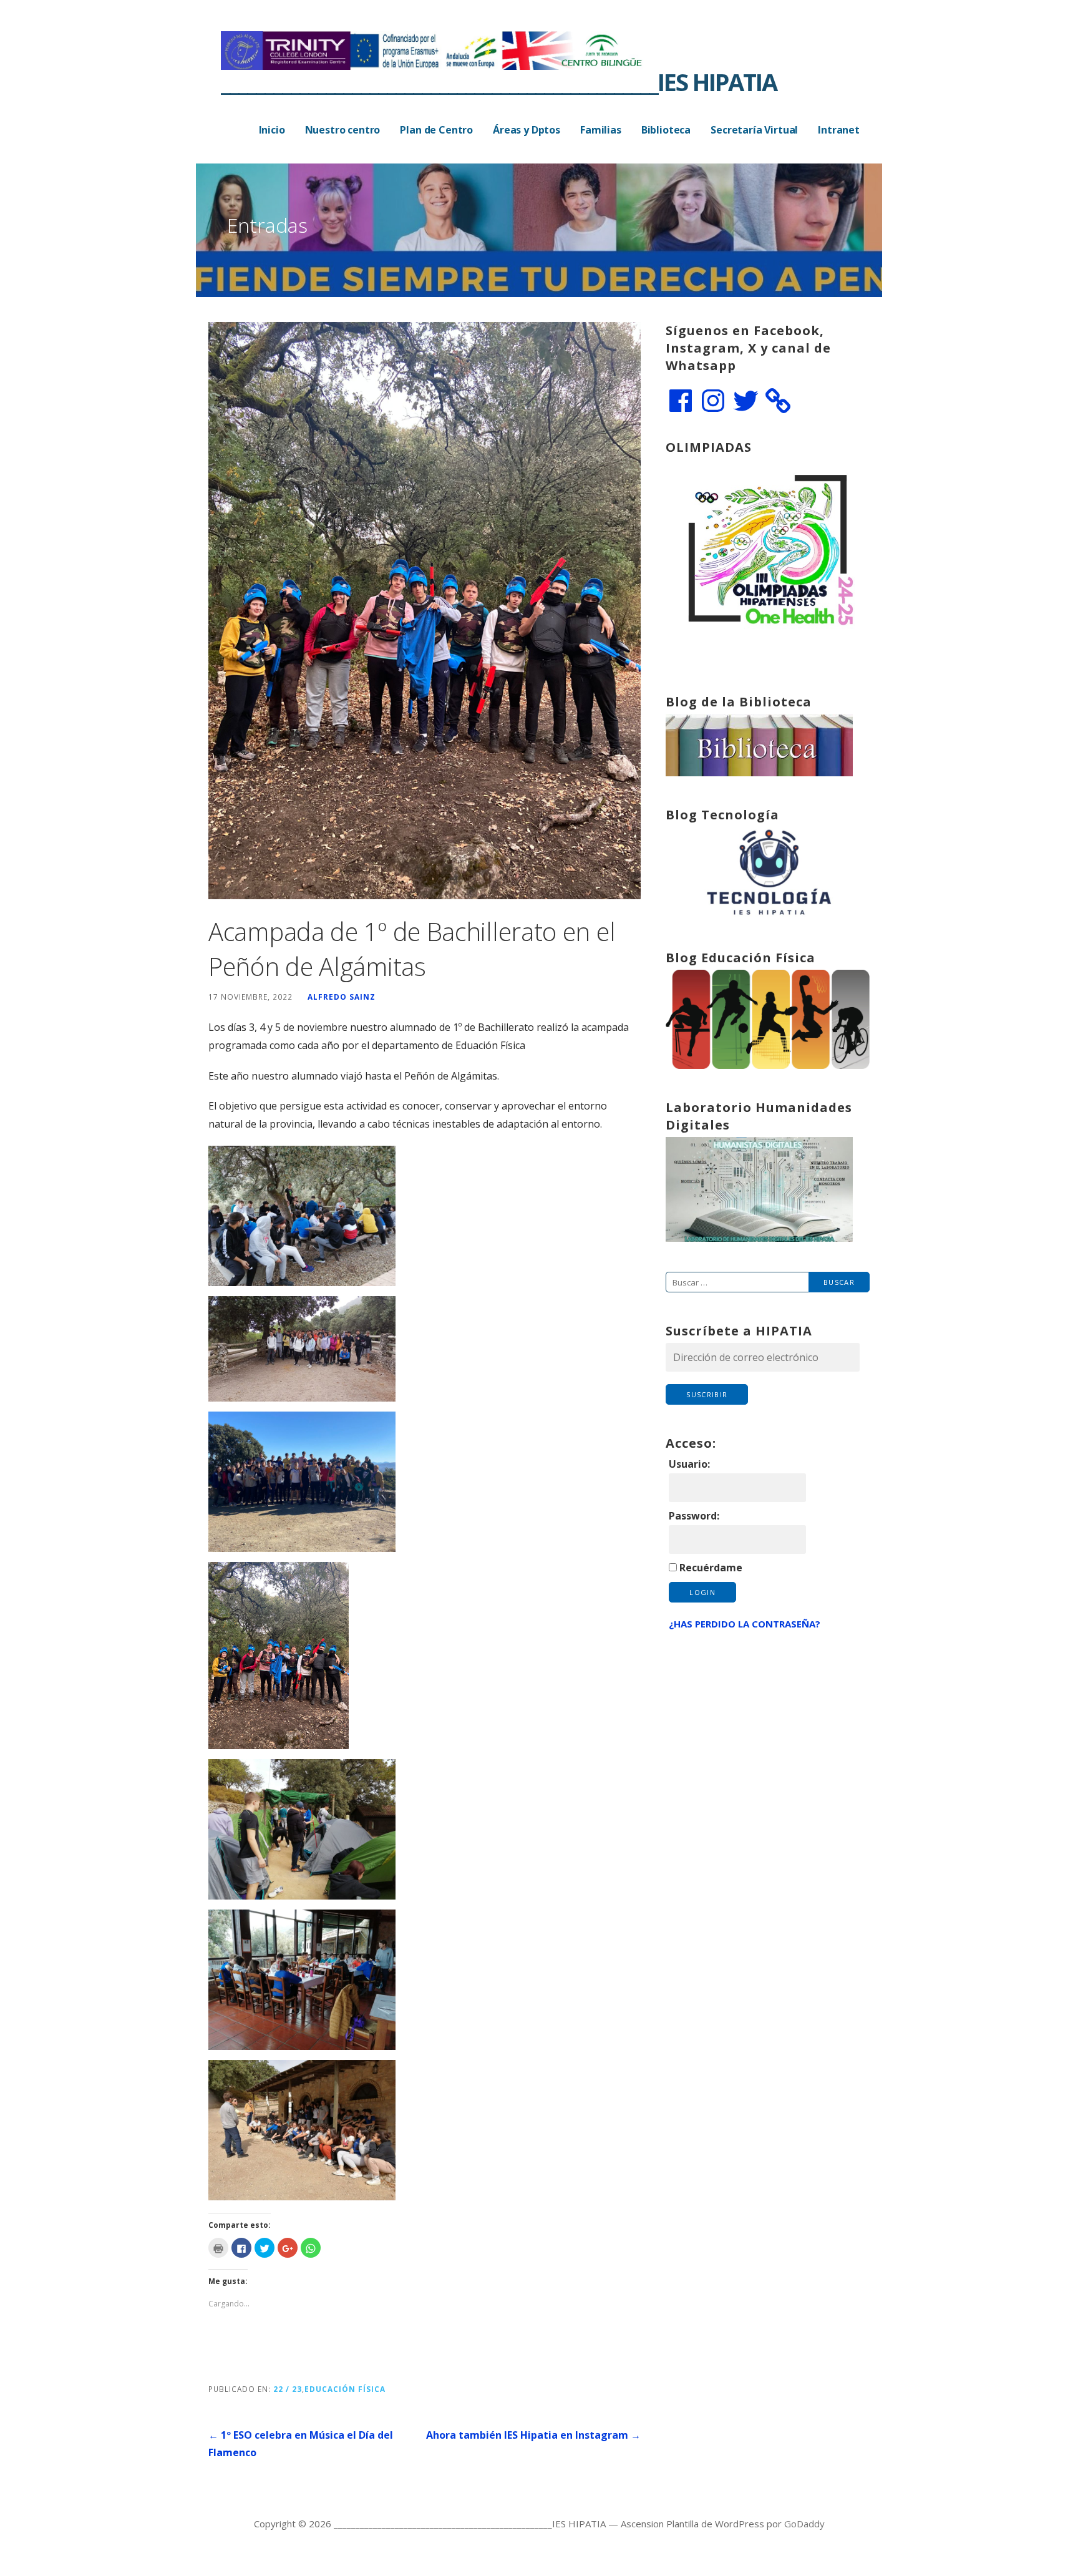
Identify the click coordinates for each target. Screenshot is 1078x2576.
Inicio (272, 130)
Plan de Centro (436, 130)
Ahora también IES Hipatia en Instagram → (533, 2435)
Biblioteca (666, 130)
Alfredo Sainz (342, 997)
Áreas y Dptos (527, 130)
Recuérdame (711, 1568)
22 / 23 (288, 2389)
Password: (694, 1516)
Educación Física (345, 2389)
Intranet (839, 130)
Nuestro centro (343, 130)
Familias (601, 130)
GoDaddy (804, 2524)
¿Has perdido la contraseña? (745, 1624)
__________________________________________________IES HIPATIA (499, 82)
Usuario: (689, 1464)
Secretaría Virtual (754, 130)
